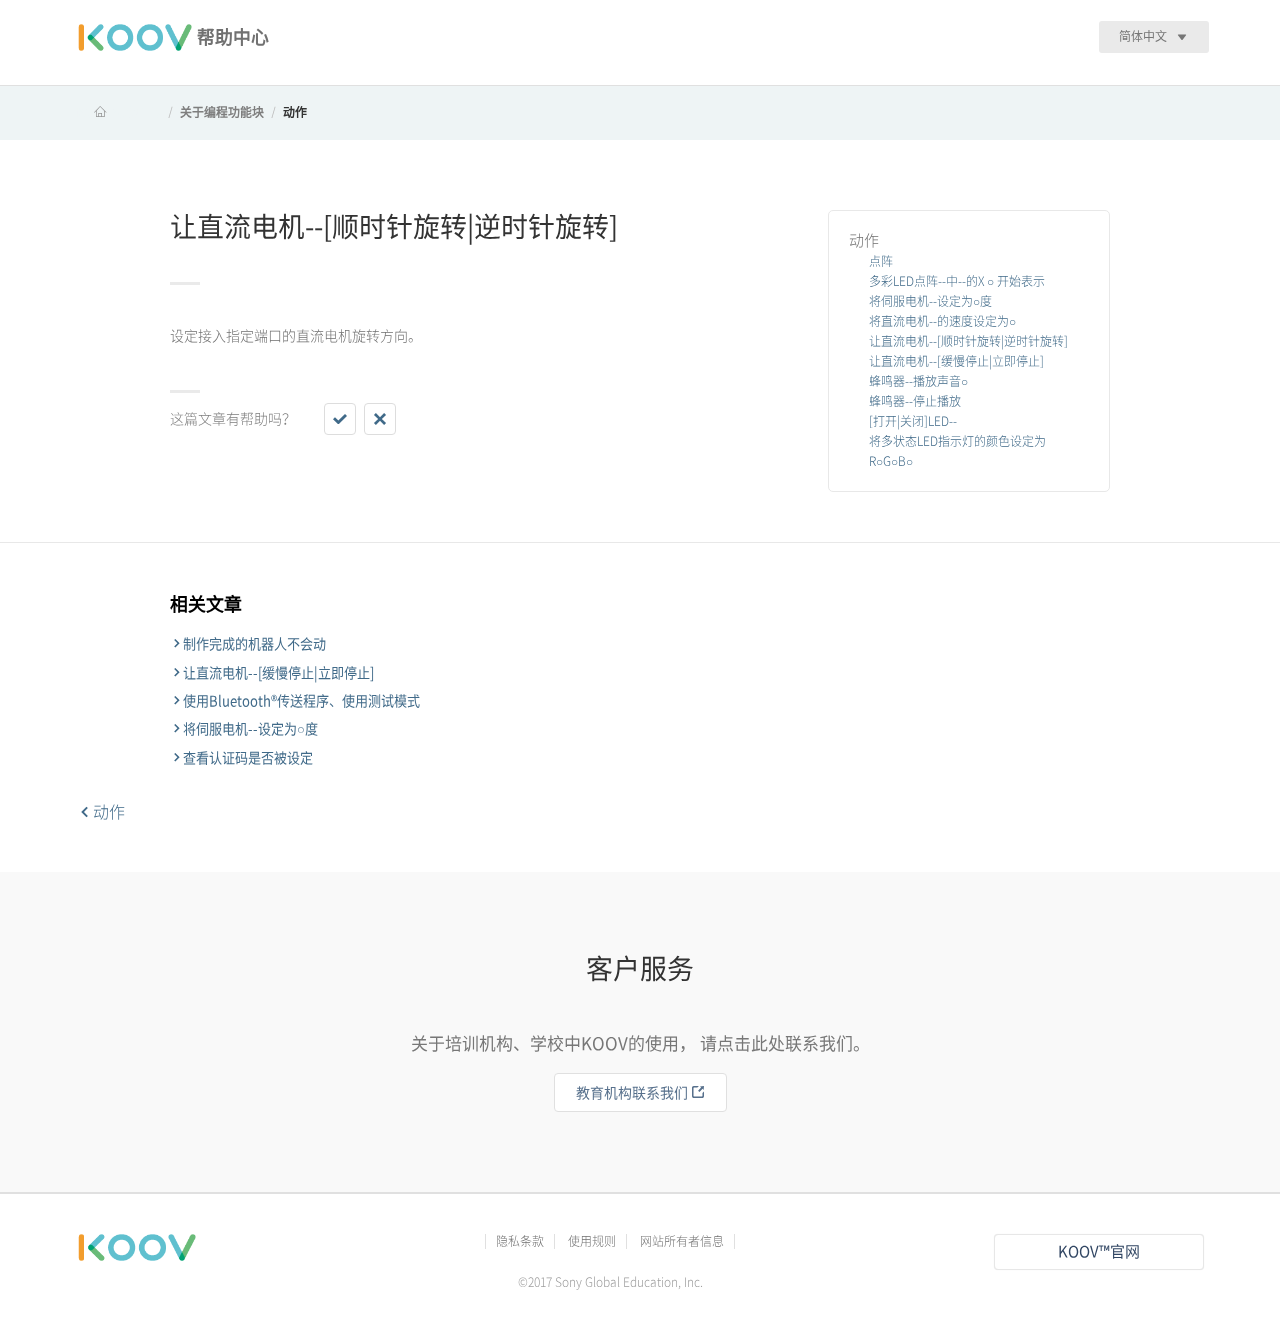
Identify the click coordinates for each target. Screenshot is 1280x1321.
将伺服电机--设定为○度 (930, 301)
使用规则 (592, 1241)
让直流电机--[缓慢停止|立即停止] (956, 361)
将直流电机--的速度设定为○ (942, 321)
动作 (295, 112)
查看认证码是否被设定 (248, 758)
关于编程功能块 (222, 112)
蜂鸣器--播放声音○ (918, 381)
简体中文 (1143, 36)
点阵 (881, 261)
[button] (340, 419)
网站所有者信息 (682, 1241)
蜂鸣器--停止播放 (915, 401)
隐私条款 (520, 1241)
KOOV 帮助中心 (119, 112)
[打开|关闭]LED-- (913, 421)
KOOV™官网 (1099, 1251)
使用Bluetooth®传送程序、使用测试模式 (301, 701)
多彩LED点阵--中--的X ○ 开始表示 (957, 281)
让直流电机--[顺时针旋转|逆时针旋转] (968, 341)
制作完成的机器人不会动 (254, 644)
